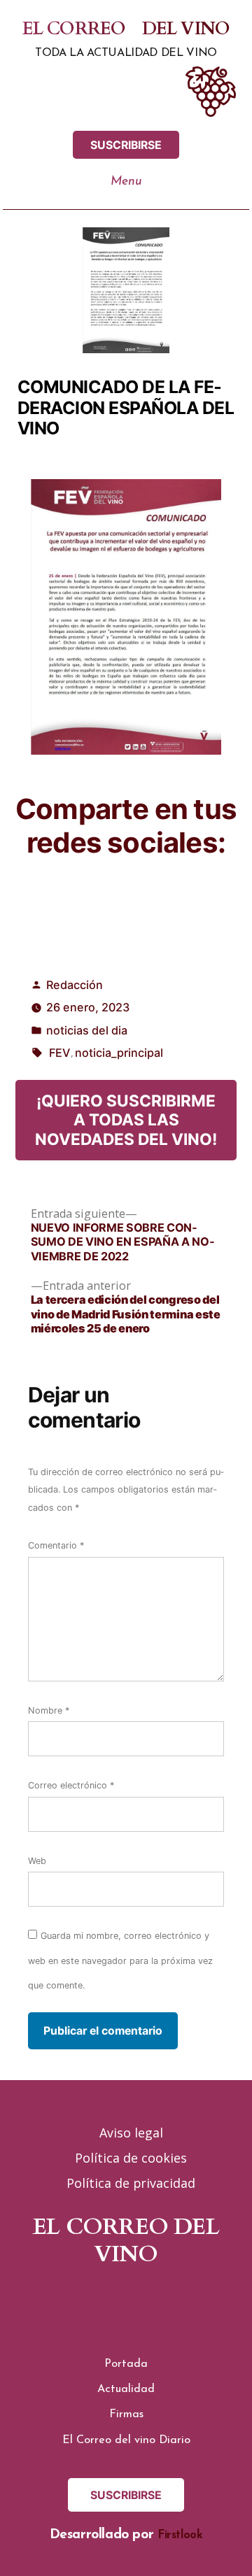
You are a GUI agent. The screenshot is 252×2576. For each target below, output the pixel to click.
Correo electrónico (71, 1785)
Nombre (49, 1710)
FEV (59, 1053)
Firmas (126, 2414)
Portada (126, 2364)
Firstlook (180, 2535)
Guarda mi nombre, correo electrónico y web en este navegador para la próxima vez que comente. (120, 1961)
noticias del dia (87, 1030)
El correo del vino (126, 29)
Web (37, 1861)
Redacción (75, 985)
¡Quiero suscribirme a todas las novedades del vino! (126, 1119)
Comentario (56, 1545)
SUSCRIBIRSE (126, 145)
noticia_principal (119, 1053)
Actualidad (126, 2389)
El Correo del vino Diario (126, 2440)
